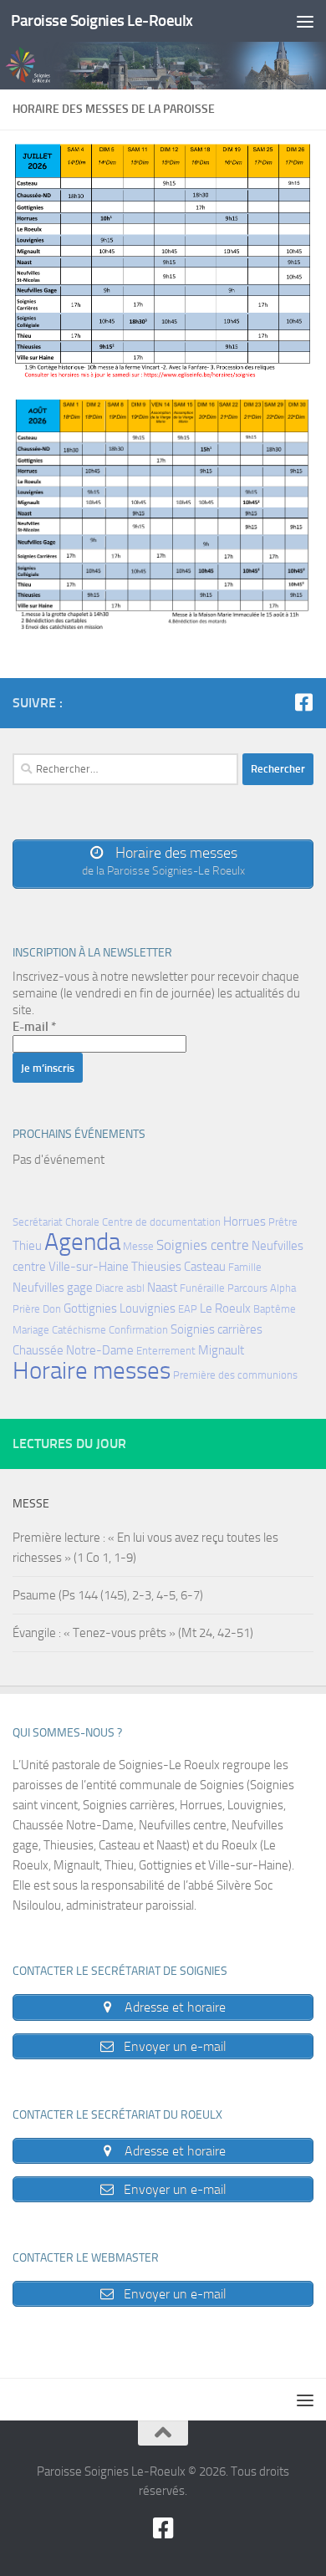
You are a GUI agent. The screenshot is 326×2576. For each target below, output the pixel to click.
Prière (26, 1309)
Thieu (27, 1246)
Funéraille (202, 1288)
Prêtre (283, 1222)
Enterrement (166, 1351)
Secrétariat (38, 1222)
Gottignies (90, 1308)
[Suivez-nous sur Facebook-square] (303, 702)
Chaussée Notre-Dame (73, 1350)
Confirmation (138, 1330)
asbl (135, 1288)
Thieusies (156, 1267)
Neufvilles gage (53, 1288)
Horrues (244, 1222)
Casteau (205, 1267)
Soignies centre (203, 1245)
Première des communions (235, 1375)
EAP (188, 1309)
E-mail (34, 1027)
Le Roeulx (225, 1308)
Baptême (275, 1309)
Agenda (82, 1242)
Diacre (110, 1288)
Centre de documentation (161, 1222)
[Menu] (305, 21)
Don (52, 1309)
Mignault (221, 1350)
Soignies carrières (216, 1329)
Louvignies (148, 1308)
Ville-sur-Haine (89, 1267)
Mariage (31, 1330)
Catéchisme (79, 1330)
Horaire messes (92, 1371)
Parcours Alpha (262, 1288)
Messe (138, 1246)
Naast (162, 1288)
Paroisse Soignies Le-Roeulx (102, 20)
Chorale (82, 1222)
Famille (245, 1267)
